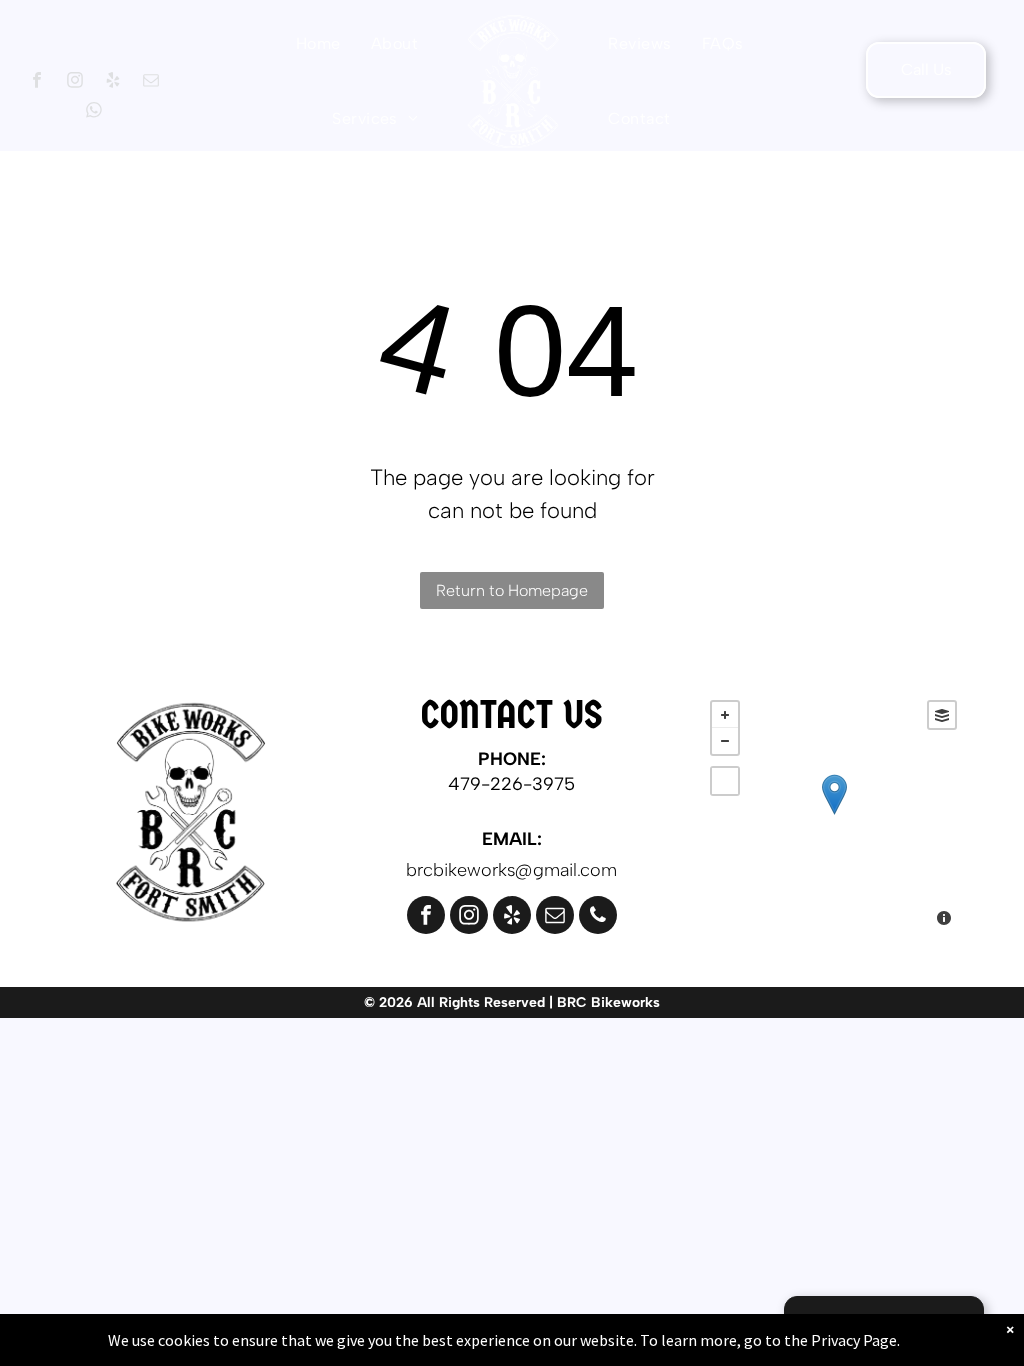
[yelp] (112, 83)
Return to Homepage (512, 590)
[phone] (598, 917)
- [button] (725, 741)
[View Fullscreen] (725, 781)
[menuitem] (318, 44)
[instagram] (74, 83)
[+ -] (834, 815)
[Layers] (942, 715)
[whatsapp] (93, 113)
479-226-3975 (511, 784)
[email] (150, 83)
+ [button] (725, 715)
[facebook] (36, 83)
